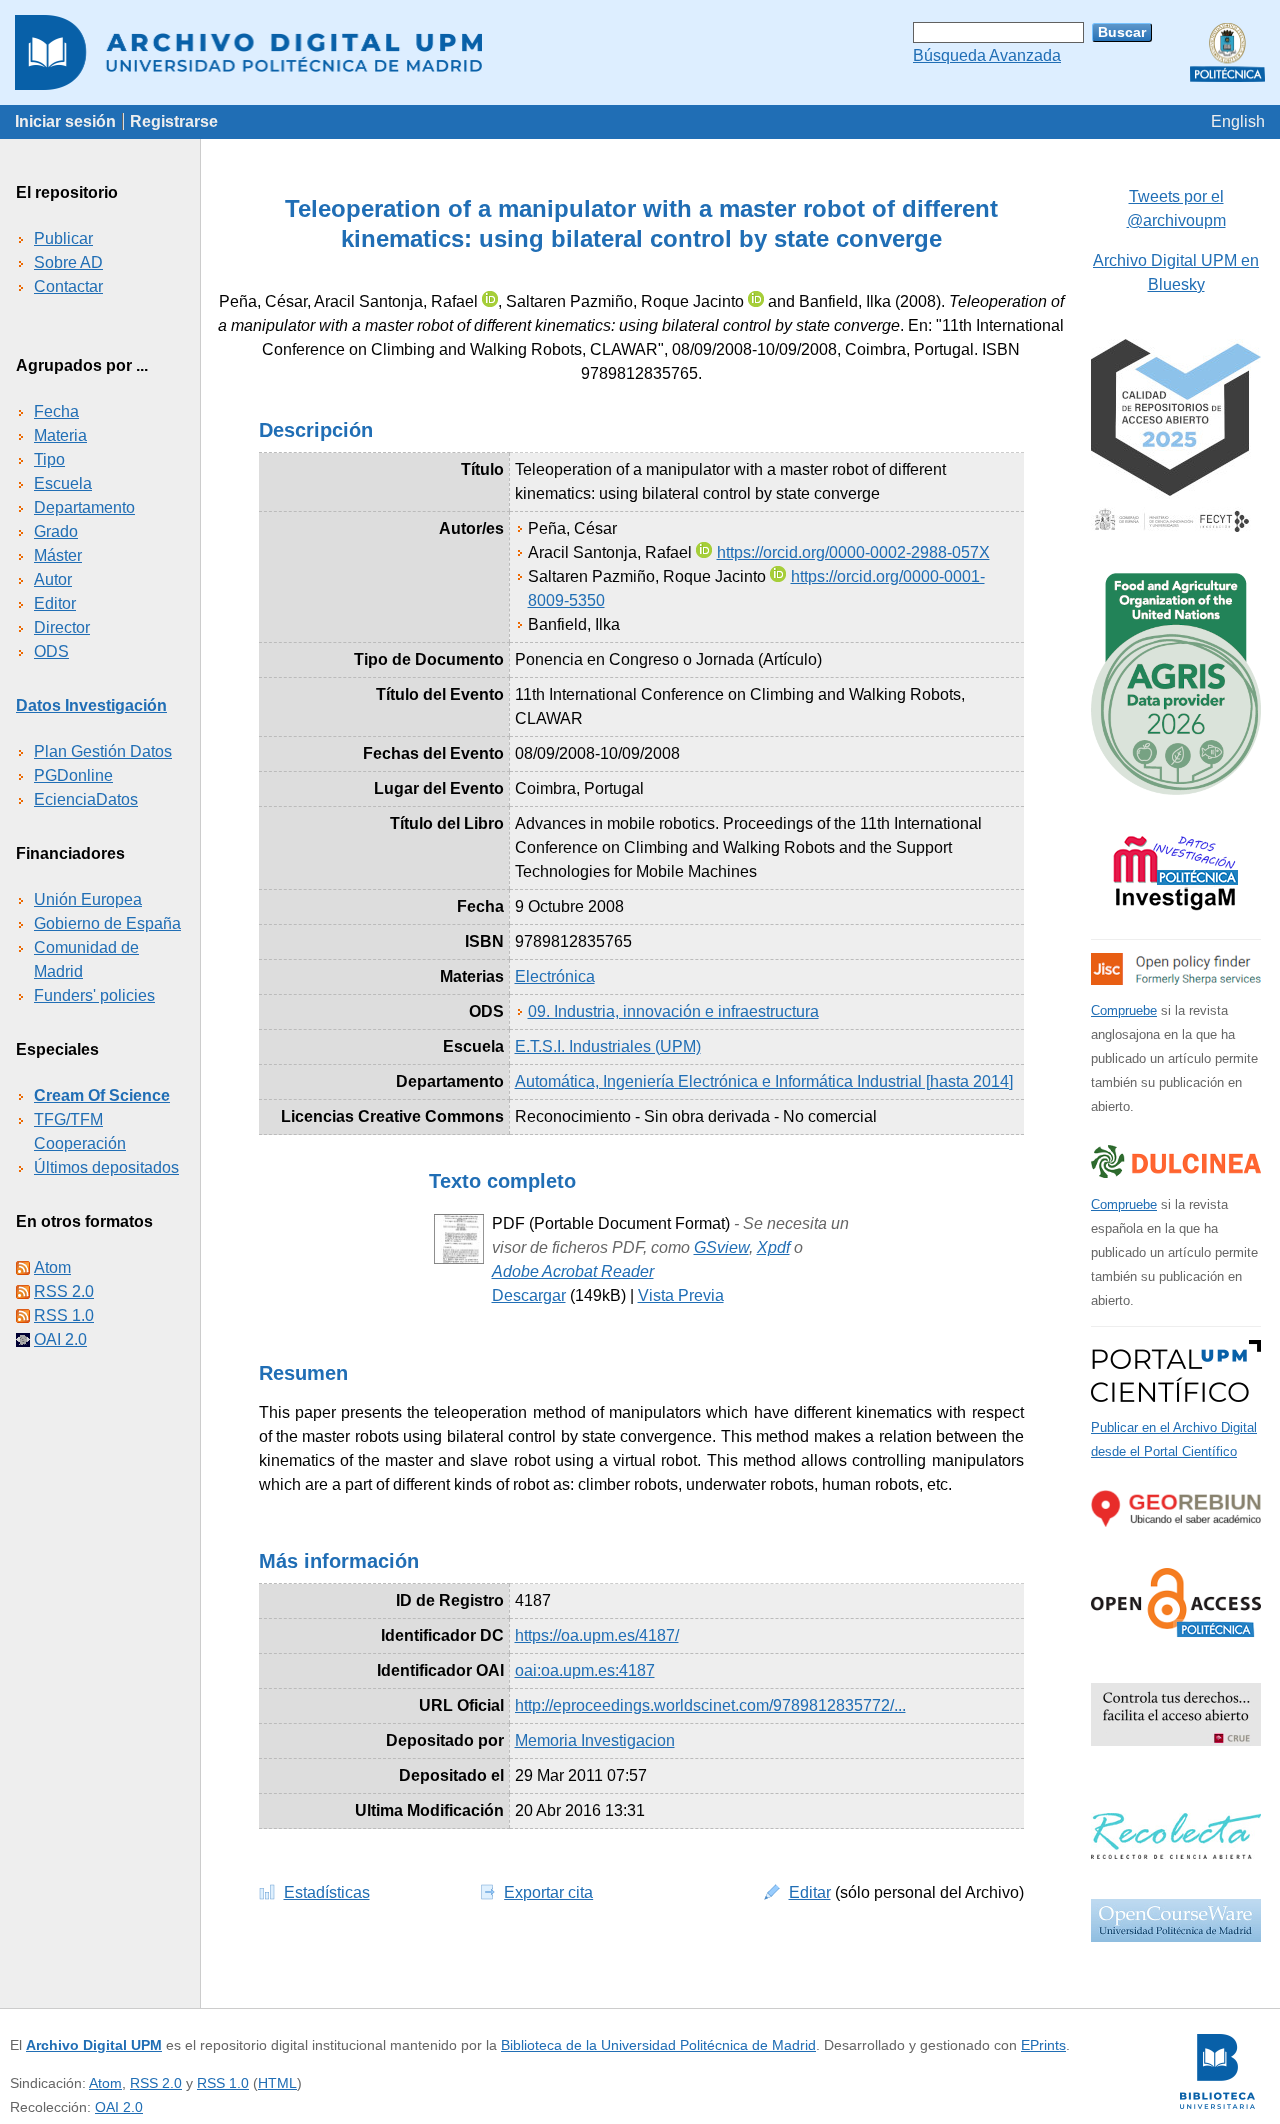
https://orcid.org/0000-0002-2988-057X (853, 552)
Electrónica (555, 976)
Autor (53, 579)
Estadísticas (327, 1892)
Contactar (68, 286)
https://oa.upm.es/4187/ (597, 1635)
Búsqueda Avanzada (987, 55)
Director (62, 627)
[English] (1238, 121)
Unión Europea (88, 899)
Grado (56, 531)
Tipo (49, 459)
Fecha (56, 411)
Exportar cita (548, 1892)
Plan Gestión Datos (103, 751)
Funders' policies (94, 995)
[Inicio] (640, 52)
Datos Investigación (91, 705)
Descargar (529, 1295)
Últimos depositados (106, 1167)
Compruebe (1124, 1010)
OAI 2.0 (60, 1339)
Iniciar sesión (65, 121)
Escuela (63, 483)
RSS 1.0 (64, 1315)
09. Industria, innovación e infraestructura (673, 1011)
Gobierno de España (107, 923)
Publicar (63, 238)
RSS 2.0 (64, 1291)
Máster (58, 555)
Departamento (84, 507)
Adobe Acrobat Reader (573, 1271)
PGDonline (73, 775)
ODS (51, 651)
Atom (52, 1267)
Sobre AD (68, 262)
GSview (721, 1247)
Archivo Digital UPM (94, 2045)
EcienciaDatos (86, 799)
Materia (60, 435)
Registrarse (174, 121)
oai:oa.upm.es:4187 (585, 1670)
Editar (810, 1892)
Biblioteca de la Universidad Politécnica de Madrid (658, 2045)
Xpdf (773, 1247)
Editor (55, 603)
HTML (277, 2083)
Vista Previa (681, 1295)
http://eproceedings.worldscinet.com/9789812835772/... (710, 1705)
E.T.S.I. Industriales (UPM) (608, 1046)
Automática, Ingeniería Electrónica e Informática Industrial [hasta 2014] (764, 1081)
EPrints (1043, 2045)
